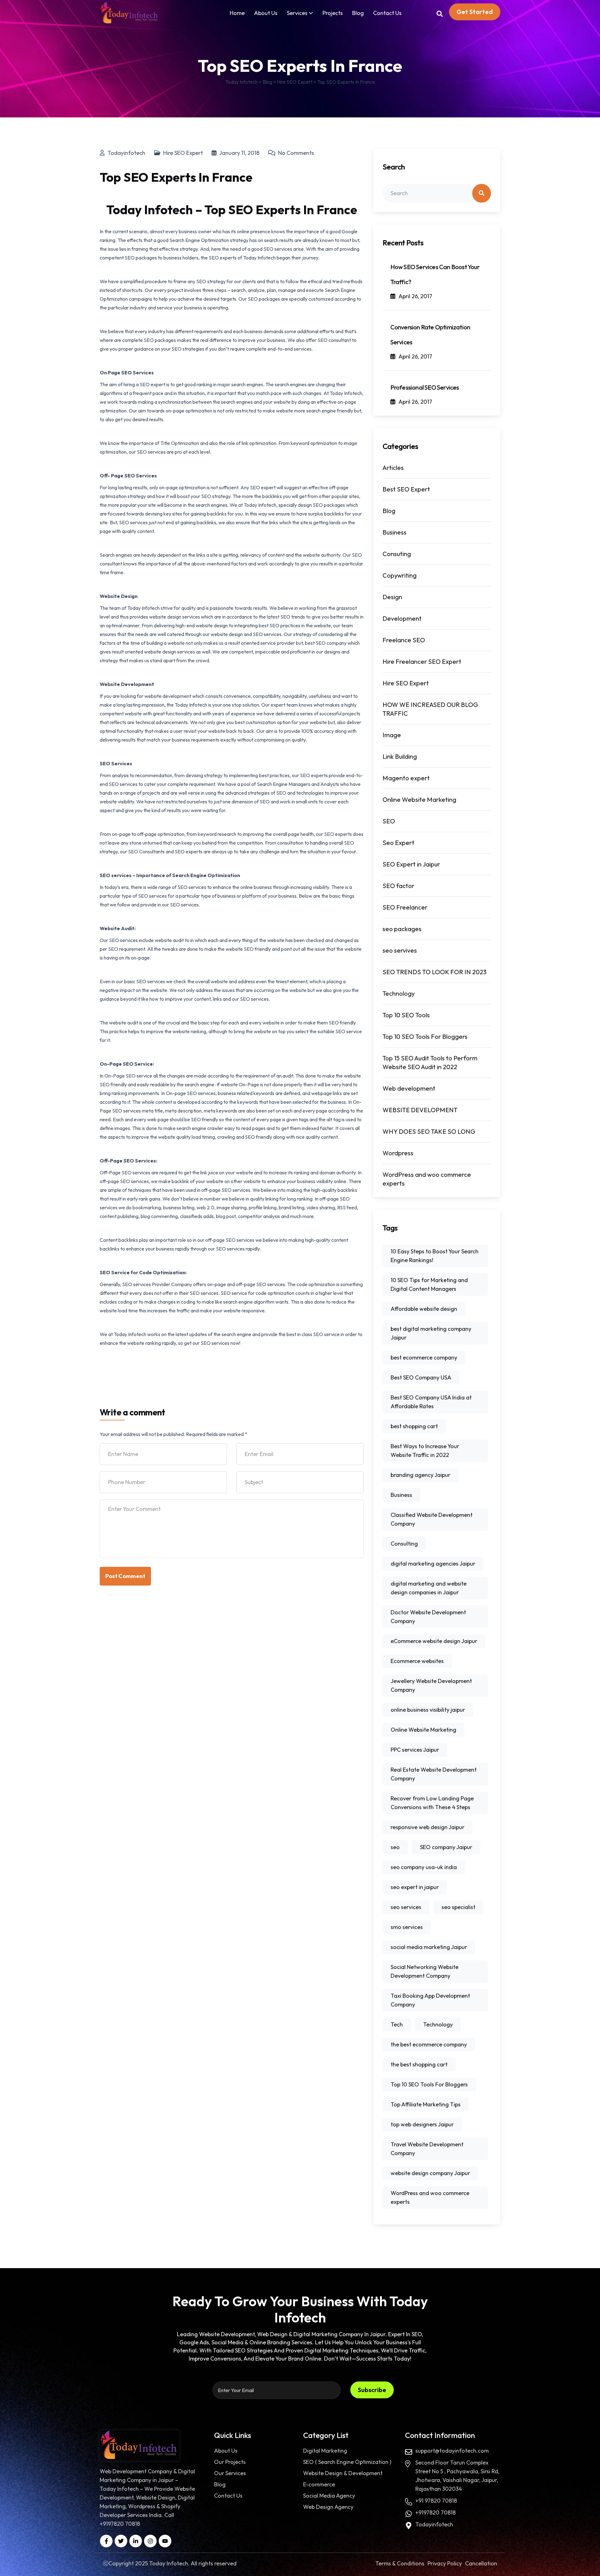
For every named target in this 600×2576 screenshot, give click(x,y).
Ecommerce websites (417, 1661)
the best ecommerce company (429, 2044)
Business (395, 532)
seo (395, 1847)
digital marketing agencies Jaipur (433, 1564)
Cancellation (481, 2563)
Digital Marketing (325, 2451)
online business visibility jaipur (428, 1710)
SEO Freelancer (405, 907)
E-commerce (319, 2484)
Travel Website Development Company (427, 2149)
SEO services (267, 634)
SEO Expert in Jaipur (411, 864)
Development (402, 618)
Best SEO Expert (406, 489)
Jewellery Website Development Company (431, 1685)
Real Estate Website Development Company (434, 1774)
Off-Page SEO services (125, 1172)
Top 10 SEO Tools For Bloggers (425, 1036)
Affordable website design (424, 1309)
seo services (406, 1907)
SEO (389, 821)
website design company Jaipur (430, 2173)
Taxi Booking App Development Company (430, 2000)
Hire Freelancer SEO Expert (422, 661)
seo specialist (458, 1907)
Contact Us (387, 13)
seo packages (402, 929)
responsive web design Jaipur (427, 1827)
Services (297, 13)
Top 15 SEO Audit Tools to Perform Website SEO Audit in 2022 (430, 1062)
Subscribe (372, 2390)
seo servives (400, 950)
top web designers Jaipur (422, 2124)
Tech (397, 2024)
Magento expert (406, 778)
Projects (333, 13)
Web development (409, 1088)
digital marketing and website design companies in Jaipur (429, 1588)
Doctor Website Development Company (428, 1617)
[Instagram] (150, 2541)
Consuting (397, 554)
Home (237, 13)
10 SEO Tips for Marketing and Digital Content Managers (429, 1284)
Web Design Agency (328, 2507)
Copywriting (400, 575)
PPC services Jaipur (415, 1750)
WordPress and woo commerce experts (427, 1179)
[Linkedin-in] (136, 2541)
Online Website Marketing (419, 799)
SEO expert (152, 384)
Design (392, 597)
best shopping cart (414, 1426)
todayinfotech (126, 153)
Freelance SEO (404, 640)
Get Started (475, 12)
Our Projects (230, 2462)
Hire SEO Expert (183, 153)
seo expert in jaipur (415, 1887)
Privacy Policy (445, 2563)
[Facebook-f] (106, 2541)
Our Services (230, 2473)
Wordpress (398, 1153)
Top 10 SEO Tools (406, 1015)
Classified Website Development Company (432, 1519)
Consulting (404, 1544)
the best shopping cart (419, 2064)
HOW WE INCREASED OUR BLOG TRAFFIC (430, 709)
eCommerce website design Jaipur (434, 1641)
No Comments (295, 153)
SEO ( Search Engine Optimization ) (347, 2462)
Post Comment (125, 1576)
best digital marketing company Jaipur (431, 1333)
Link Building (400, 756)
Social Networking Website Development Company (425, 1971)
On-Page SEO (120, 1076)
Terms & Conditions (400, 2563)
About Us (266, 13)
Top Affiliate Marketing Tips (426, 2104)
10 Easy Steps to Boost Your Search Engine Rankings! (435, 1256)
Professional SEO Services (425, 387)
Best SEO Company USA (421, 1377)
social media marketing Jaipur (429, 1947)
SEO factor (398, 886)
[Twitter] (121, 2541)
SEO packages (329, 505)
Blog (358, 13)
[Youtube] (165, 2541)
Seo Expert (398, 843)
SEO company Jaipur (446, 1847)
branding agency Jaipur (420, 1475)
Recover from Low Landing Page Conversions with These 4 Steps (432, 1803)
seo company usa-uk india (424, 1867)
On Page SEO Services (127, 373)
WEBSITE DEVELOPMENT (420, 1110)
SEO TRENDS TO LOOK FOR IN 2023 (435, 972)
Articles (393, 468)
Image (392, 735)
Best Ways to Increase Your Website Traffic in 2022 (425, 1451)
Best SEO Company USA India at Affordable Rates (431, 1402)
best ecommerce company (424, 1357)
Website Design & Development (343, 2473)
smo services (407, 1927)
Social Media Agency (329, 2496)
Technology (399, 993)
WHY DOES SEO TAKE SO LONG (429, 1131)
